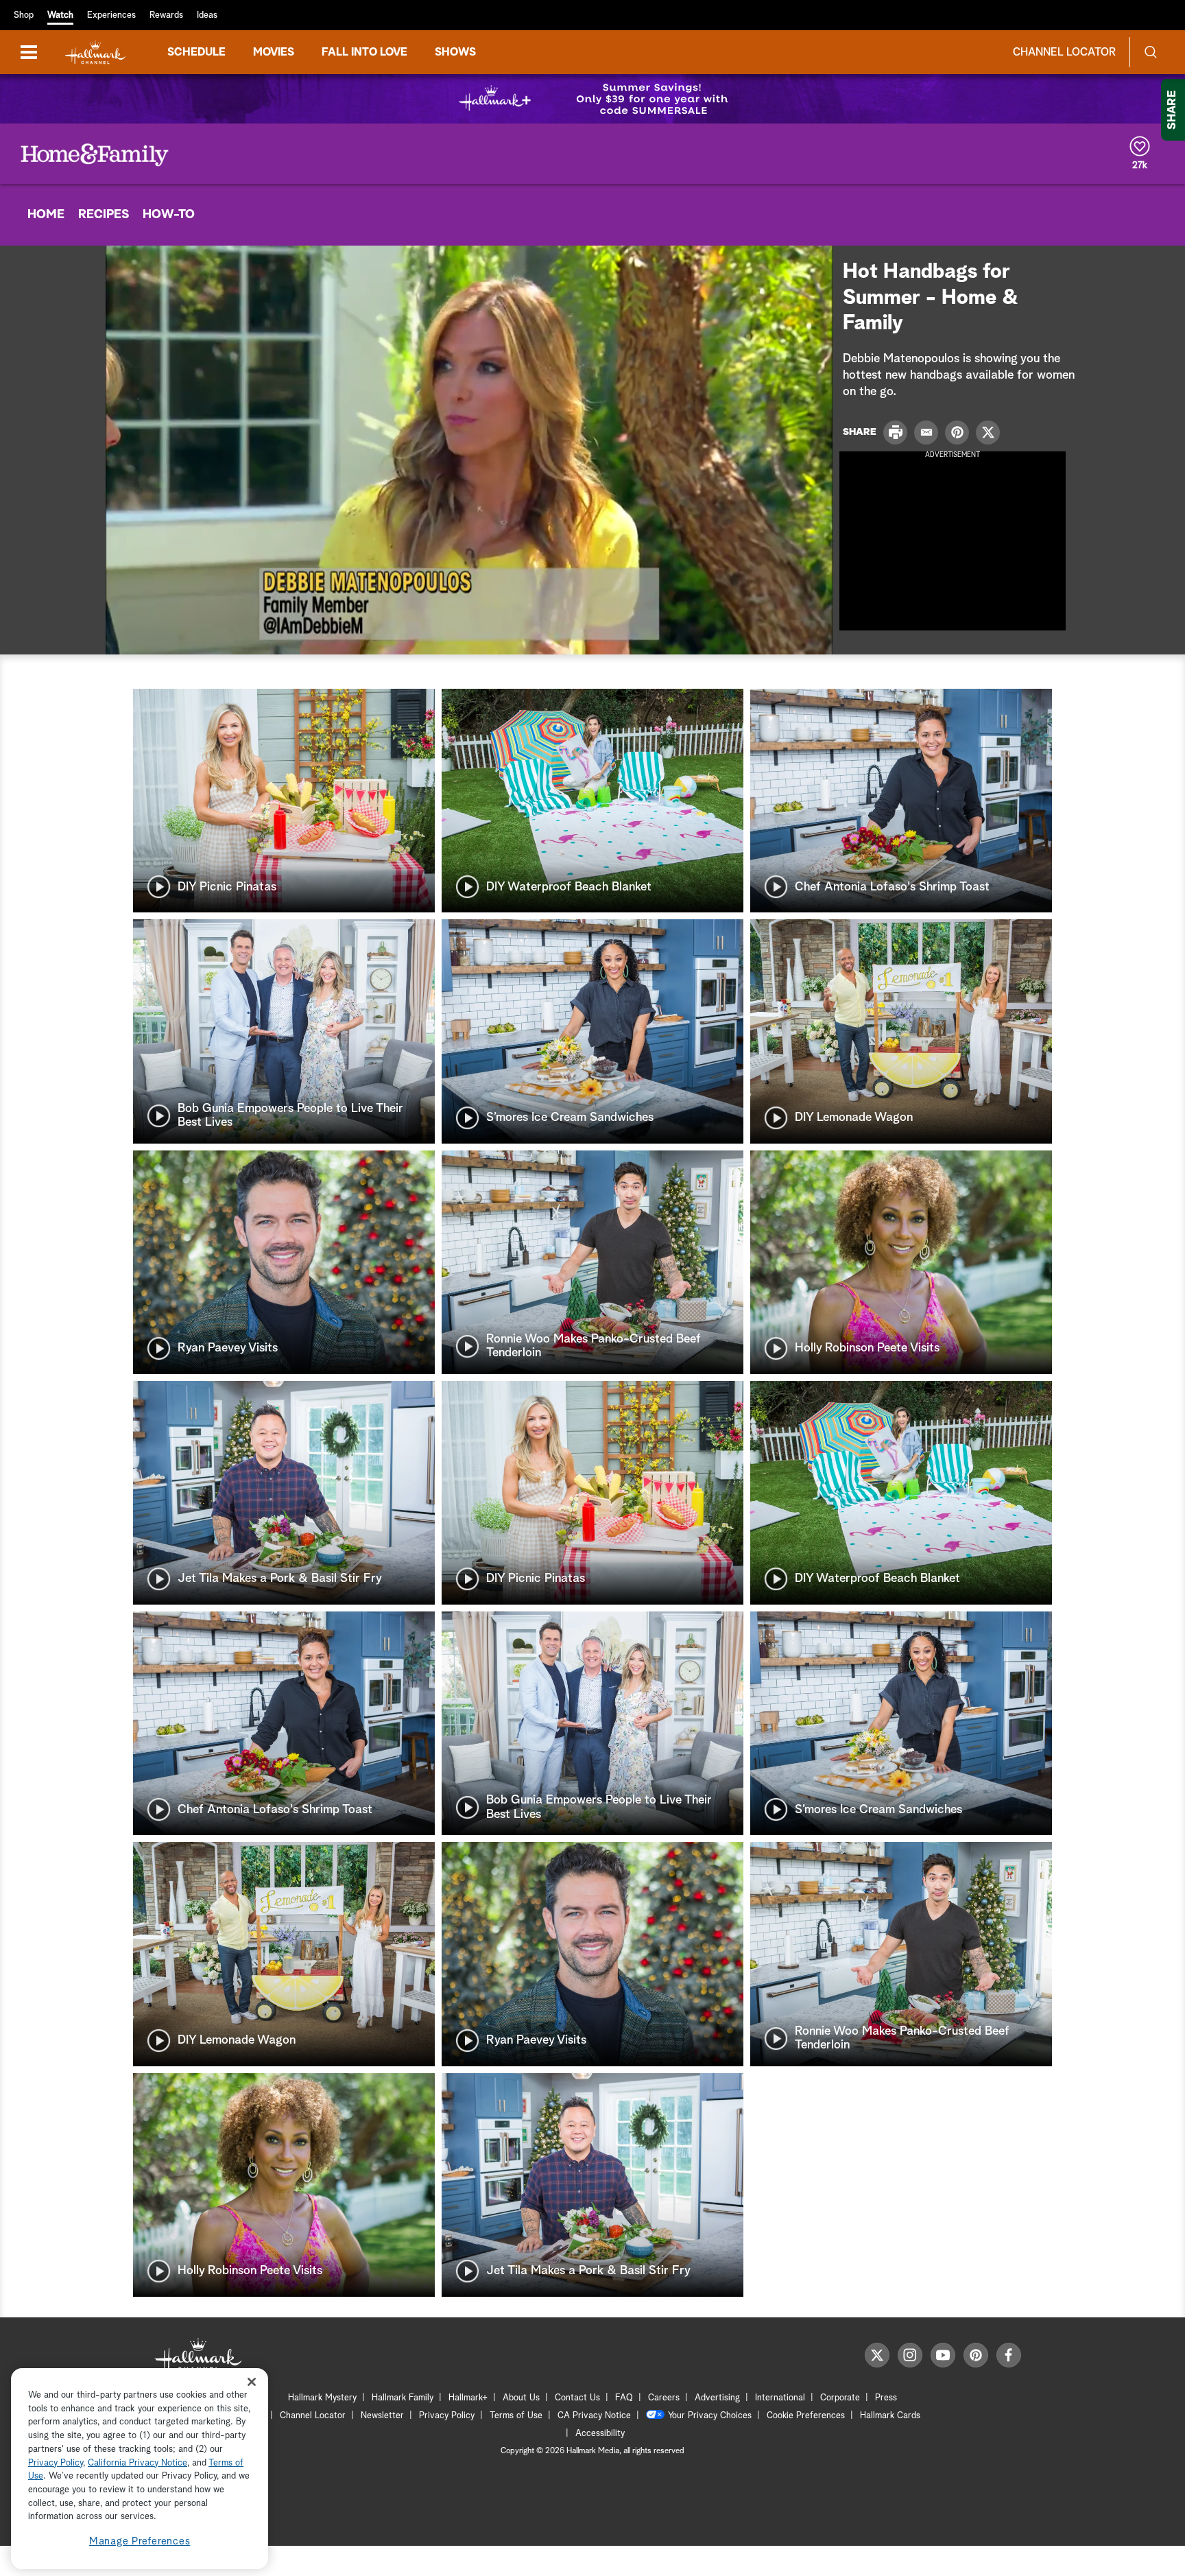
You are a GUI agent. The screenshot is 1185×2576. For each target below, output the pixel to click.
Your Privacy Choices (710, 2416)
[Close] (252, 2382)
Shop (24, 15)
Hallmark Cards (890, 2416)
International (780, 2398)
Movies (274, 52)
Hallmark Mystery (322, 2398)
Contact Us (577, 2398)
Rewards (166, 15)
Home (46, 215)
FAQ (624, 2398)
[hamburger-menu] (29, 52)
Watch (60, 15)
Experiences (111, 15)
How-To (169, 215)
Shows (455, 52)
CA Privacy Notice (594, 2416)
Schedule (196, 52)
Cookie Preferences (806, 2416)
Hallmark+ (468, 2398)
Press (886, 2398)
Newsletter (382, 2416)
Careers (664, 2398)
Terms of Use (516, 2416)
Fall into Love (364, 52)
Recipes (104, 215)
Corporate (840, 2398)
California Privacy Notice (137, 2463)
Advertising (717, 2398)
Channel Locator (1064, 52)
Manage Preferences (140, 2541)
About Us (521, 2398)
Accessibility (600, 2434)
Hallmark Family (403, 2398)
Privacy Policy (447, 2416)
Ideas (207, 15)
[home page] (95, 52)
